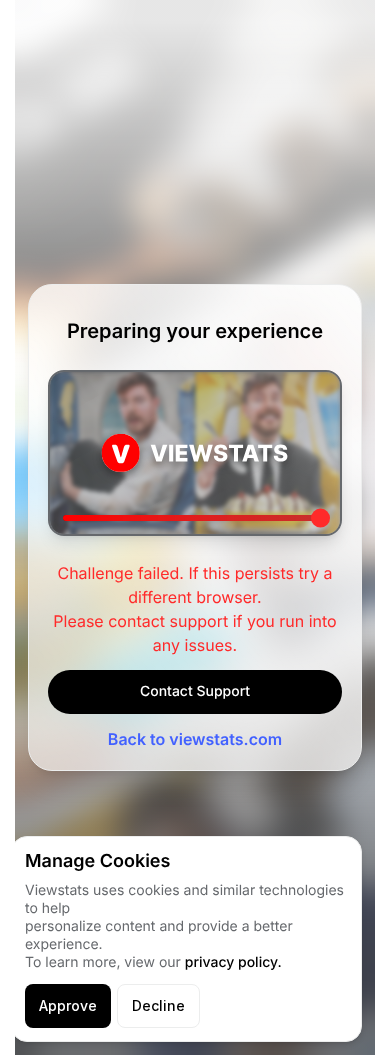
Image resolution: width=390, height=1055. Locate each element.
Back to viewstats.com (195, 739)
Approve (68, 1005)
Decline (158, 1005)
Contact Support (195, 691)
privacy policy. (233, 962)
